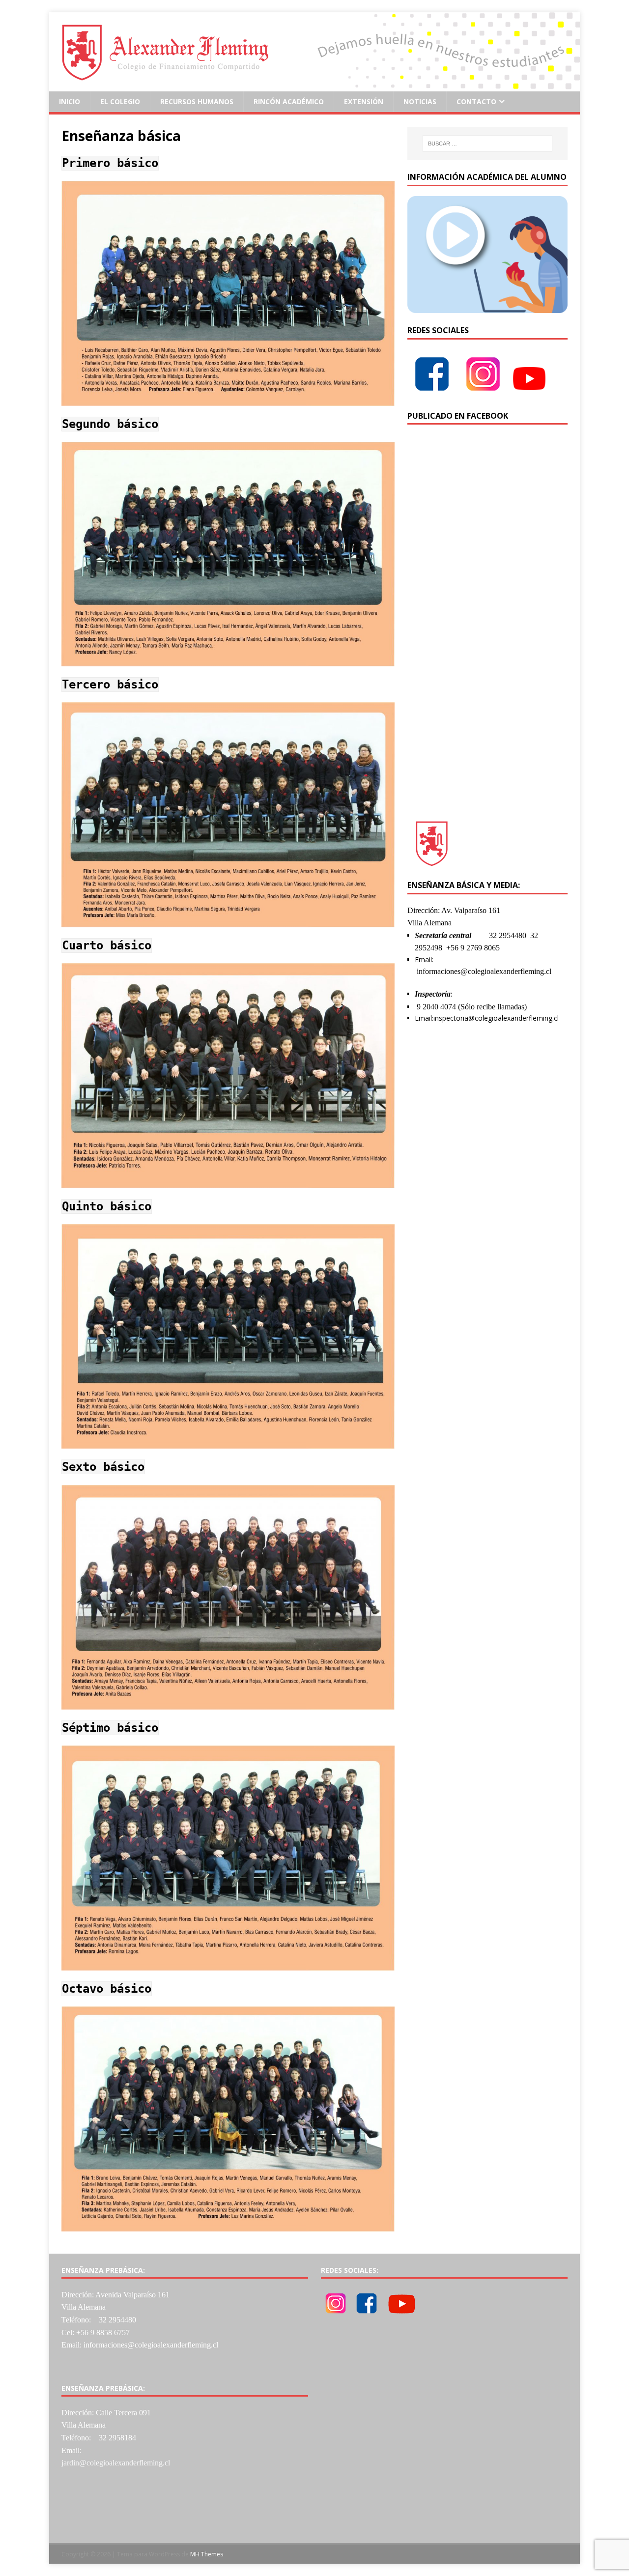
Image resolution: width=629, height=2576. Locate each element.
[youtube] (529, 392)
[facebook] (432, 392)
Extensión (364, 101)
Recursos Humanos (197, 101)
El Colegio (120, 101)
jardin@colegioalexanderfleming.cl (116, 2463)
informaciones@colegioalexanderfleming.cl (484, 971)
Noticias (420, 101)
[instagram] (483, 392)
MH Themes (207, 2554)
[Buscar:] (487, 143)
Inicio (70, 101)
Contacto (476, 101)
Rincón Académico (289, 101)
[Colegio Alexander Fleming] (314, 86)
